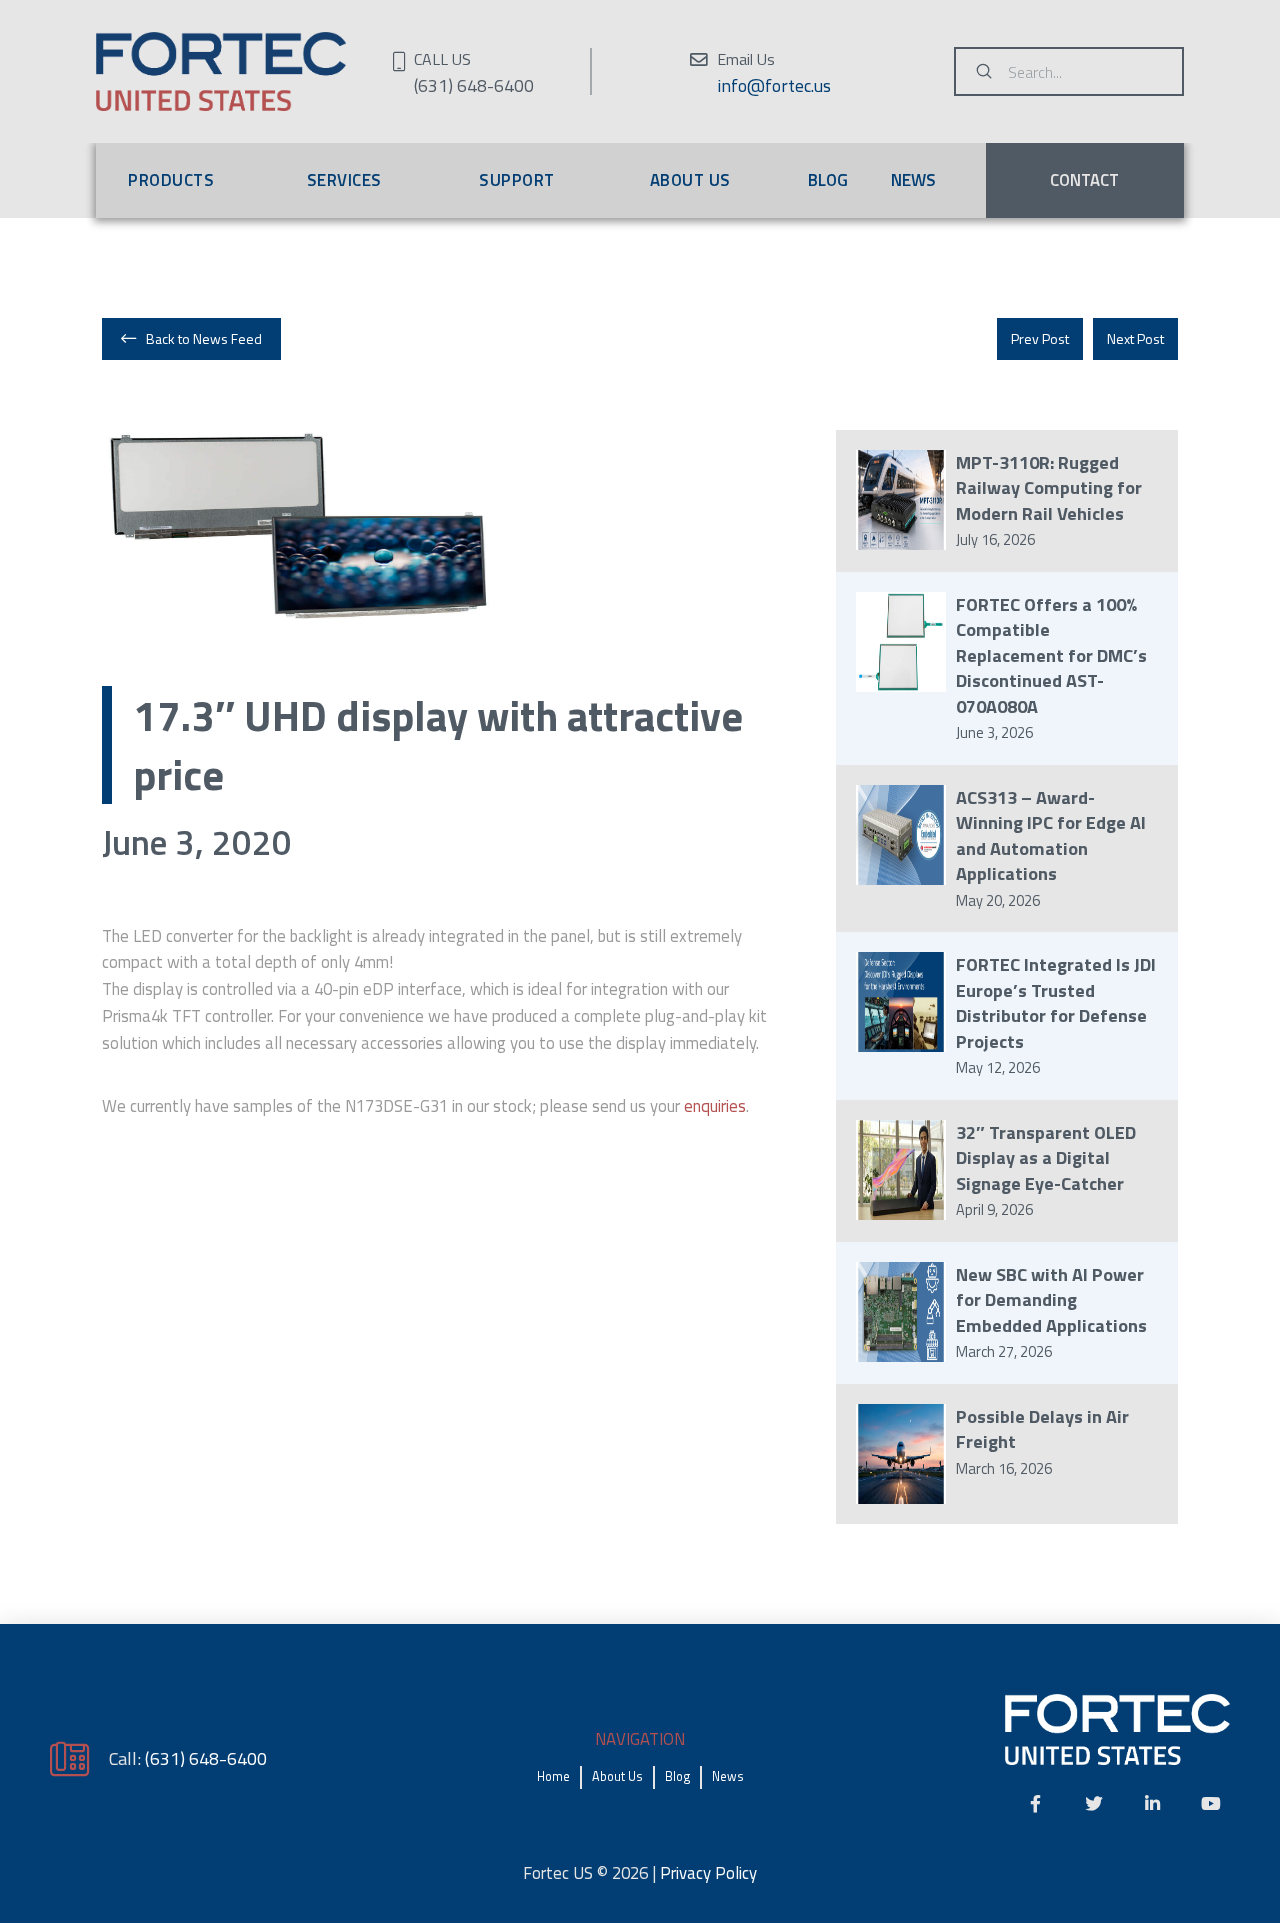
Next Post (1135, 338)
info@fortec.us (774, 85)
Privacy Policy (708, 1873)
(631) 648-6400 (206, 1758)
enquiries (715, 1106)
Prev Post (1040, 338)
